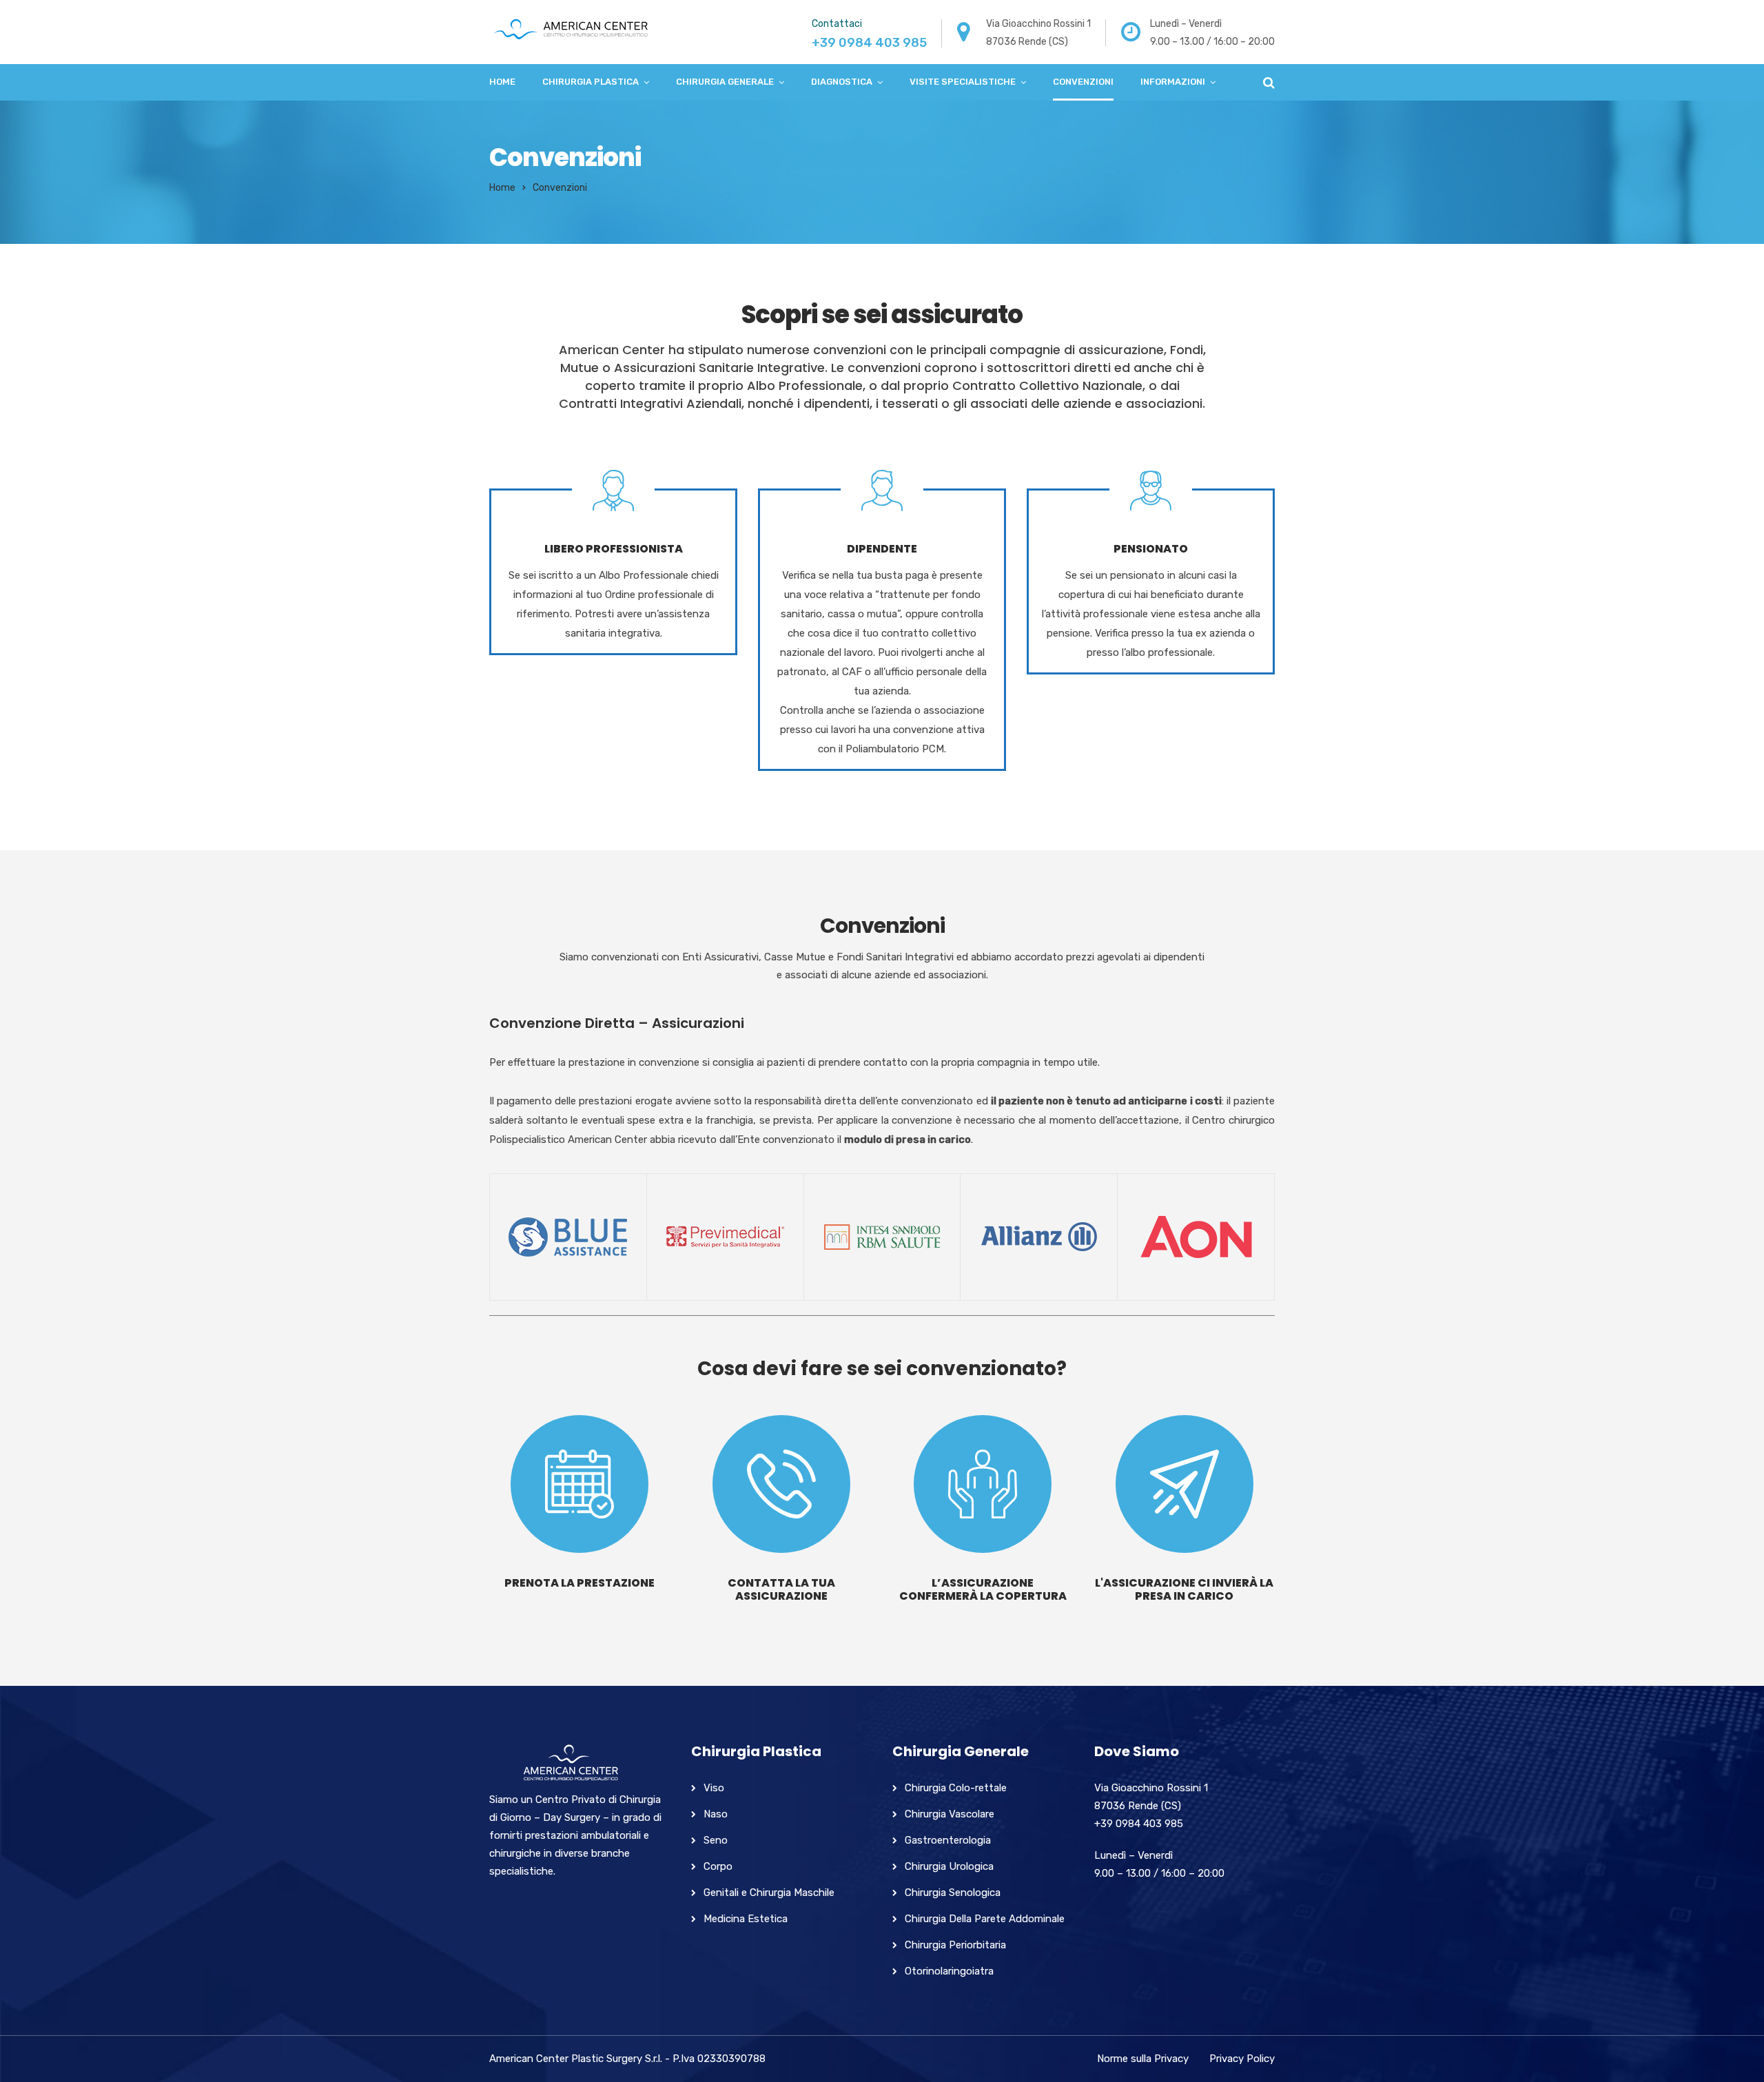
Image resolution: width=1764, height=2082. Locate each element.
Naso (716, 1814)
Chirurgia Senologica (953, 1893)
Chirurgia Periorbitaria (955, 1945)
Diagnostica (842, 82)
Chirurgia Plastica (591, 82)
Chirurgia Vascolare (950, 1814)
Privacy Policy (1242, 2059)
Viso (714, 1788)
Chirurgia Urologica (949, 1866)
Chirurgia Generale (725, 82)
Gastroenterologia (948, 1840)
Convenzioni (1083, 82)
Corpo (718, 1866)
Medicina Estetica (746, 1919)
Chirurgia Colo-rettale (956, 1788)
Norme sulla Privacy (1143, 2059)
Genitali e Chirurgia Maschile (769, 1893)
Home (502, 82)
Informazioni (1173, 82)
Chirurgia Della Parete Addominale (985, 1919)
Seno (716, 1840)
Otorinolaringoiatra (949, 1971)
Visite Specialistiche (963, 82)
